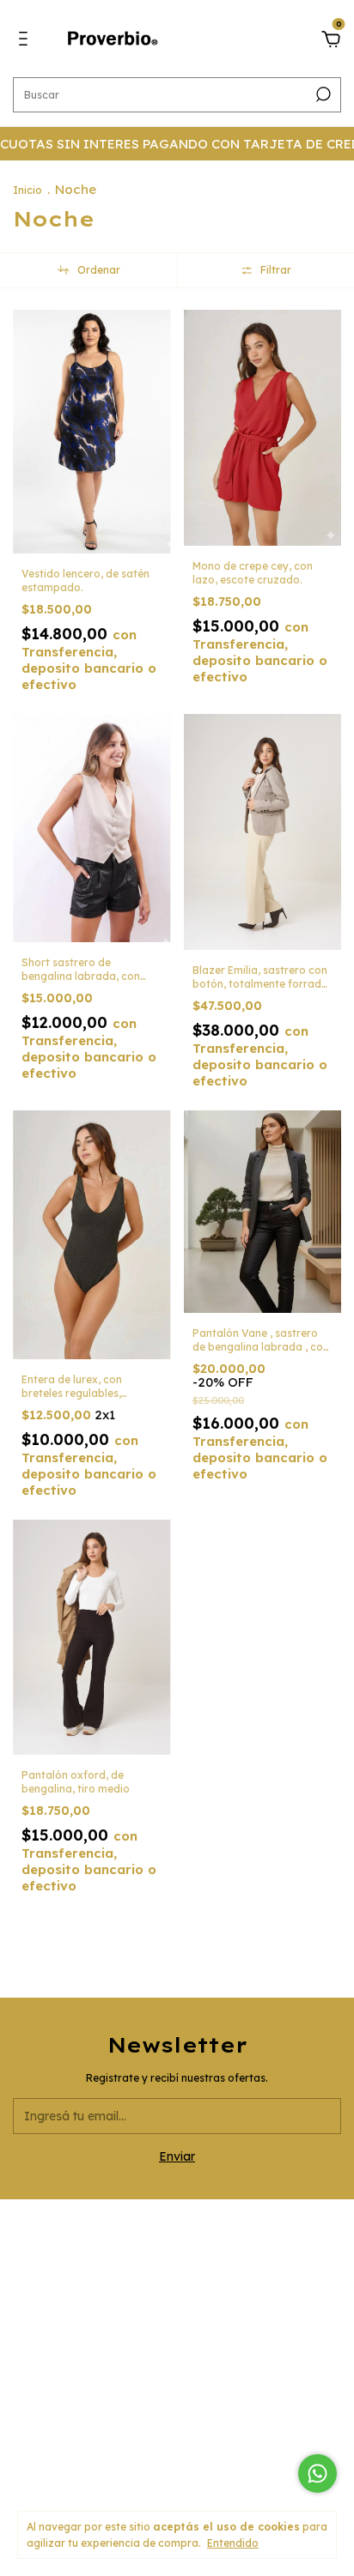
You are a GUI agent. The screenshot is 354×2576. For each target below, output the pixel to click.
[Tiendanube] (177, 2485)
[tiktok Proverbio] (220, 2331)
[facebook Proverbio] (177, 2331)
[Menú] (26, 41)
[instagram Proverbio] (134, 2331)
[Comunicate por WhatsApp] (317, 2473)
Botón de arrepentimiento (177, 2461)
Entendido (233, 2543)
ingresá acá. (177, 2449)
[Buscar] (322, 94)
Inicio (27, 190)
